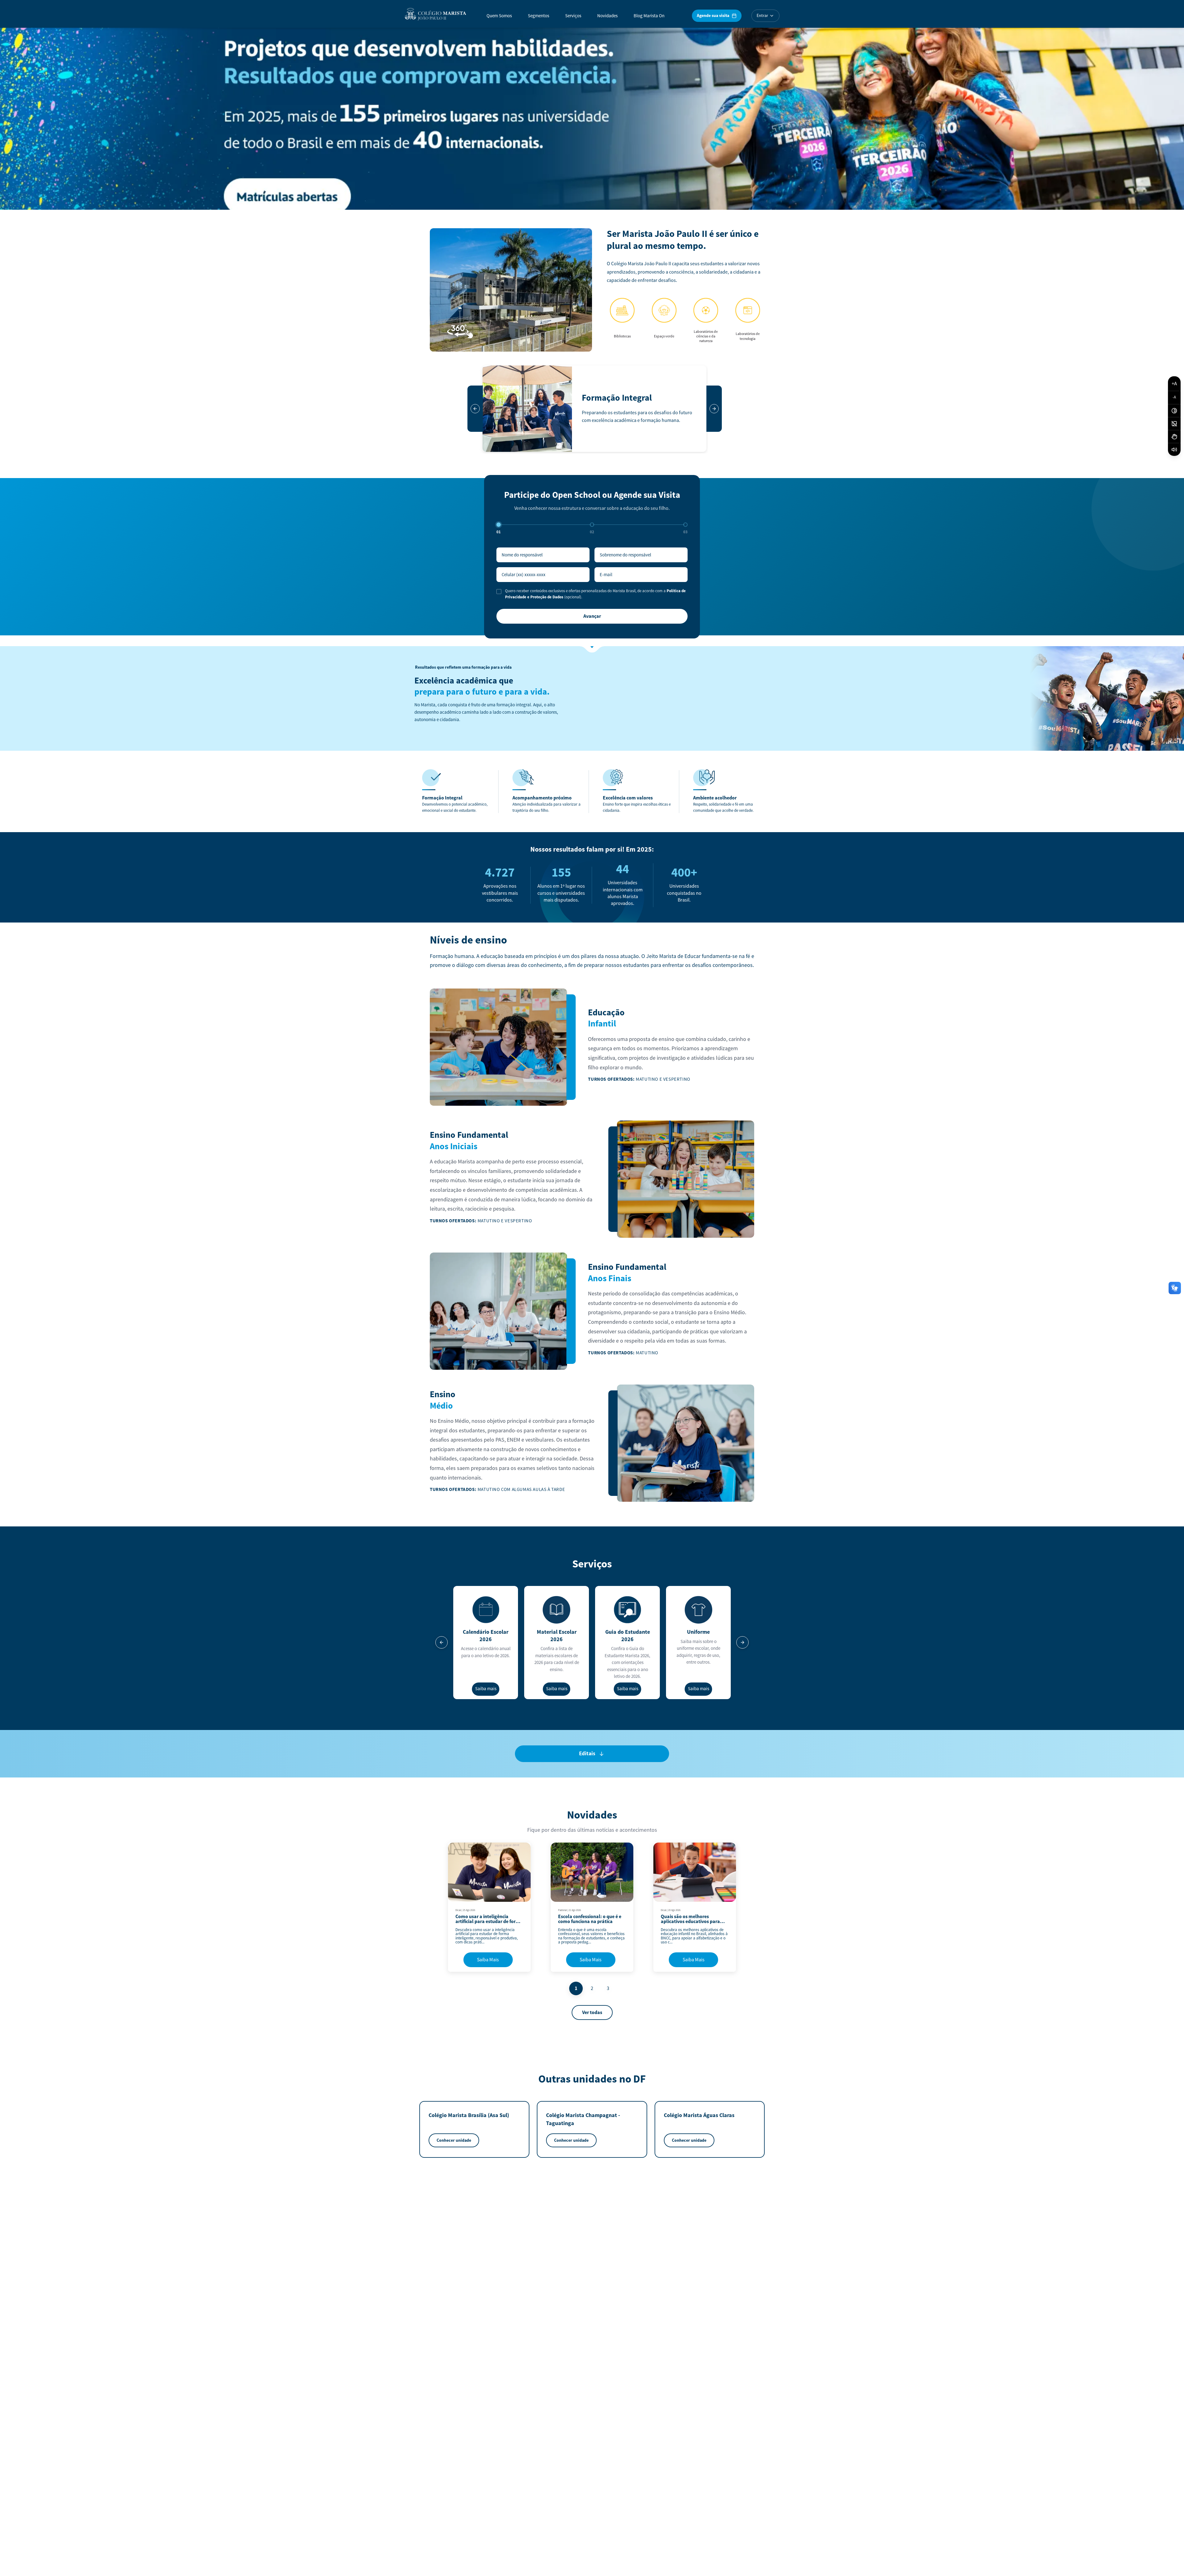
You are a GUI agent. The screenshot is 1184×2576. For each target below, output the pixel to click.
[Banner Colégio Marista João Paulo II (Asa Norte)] (592, 117)
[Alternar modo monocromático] (1174, 424)
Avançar (592, 616)
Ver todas (592, 2012)
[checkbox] (499, 592)
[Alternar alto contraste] (1174, 411)
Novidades (607, 16)
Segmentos (539, 16)
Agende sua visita (713, 16)
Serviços (573, 16)
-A (1174, 397)
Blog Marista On (649, 16)
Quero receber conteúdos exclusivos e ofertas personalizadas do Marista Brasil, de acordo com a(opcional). (595, 594)
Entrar (762, 16)
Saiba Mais (488, 1960)
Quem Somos (499, 16)
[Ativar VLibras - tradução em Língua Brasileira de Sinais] (1174, 437)
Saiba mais (486, 1689)
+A (1174, 384)
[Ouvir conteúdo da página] (1174, 450)
